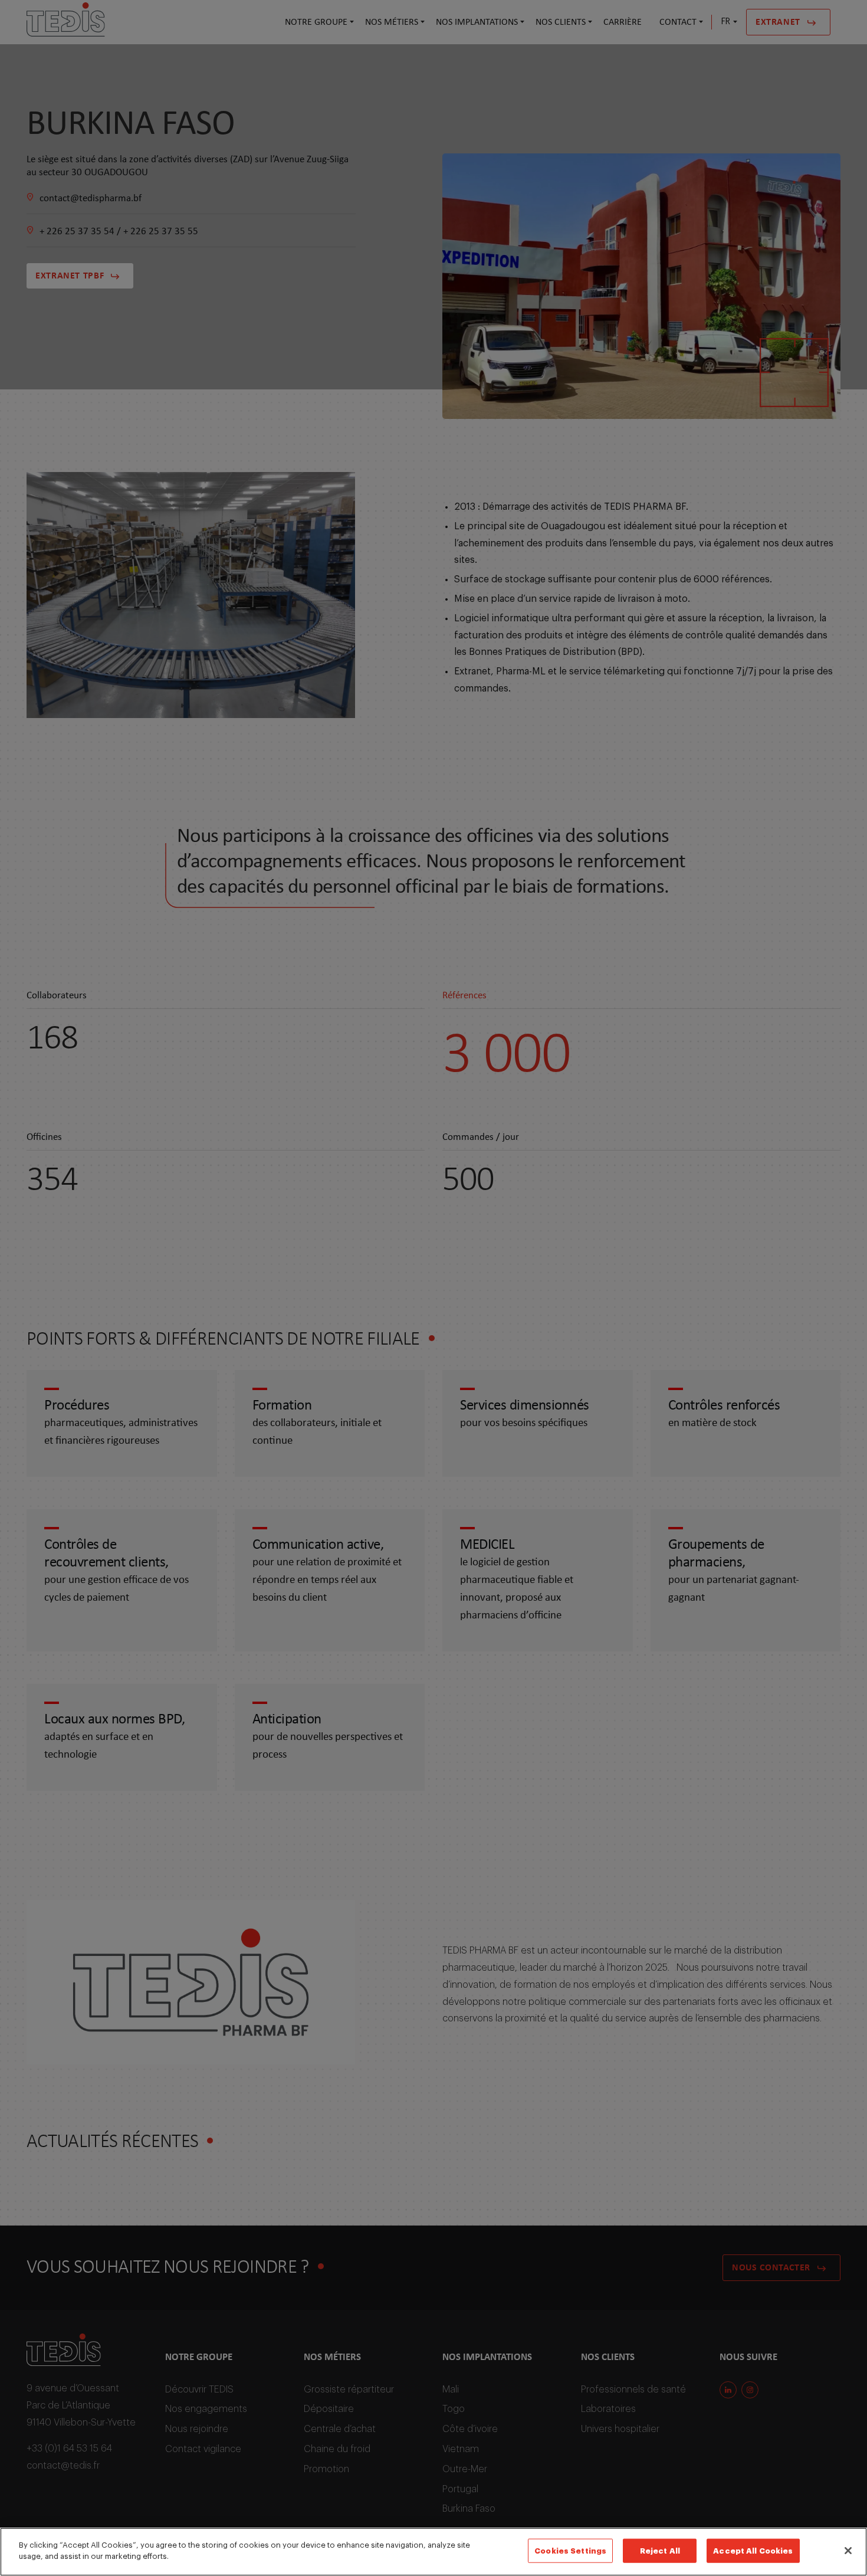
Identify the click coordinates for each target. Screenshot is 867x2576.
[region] (433, 2552)
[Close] (848, 2551)
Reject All (660, 2551)
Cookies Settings (570, 2551)
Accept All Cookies (753, 2551)
